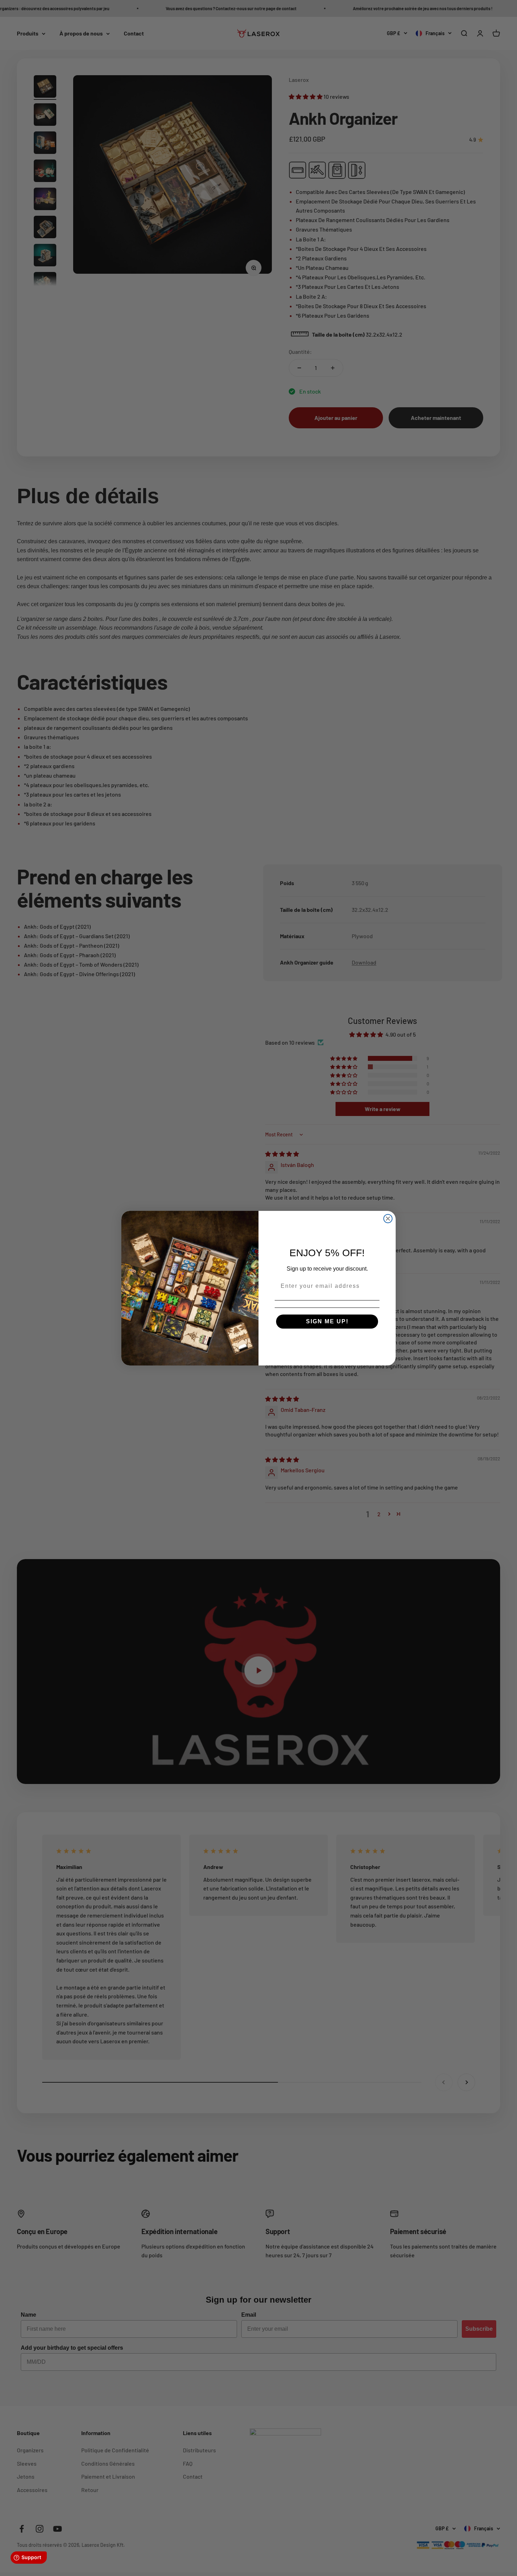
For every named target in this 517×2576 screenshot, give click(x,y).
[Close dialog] (388, 1219)
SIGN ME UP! (327, 1321)
